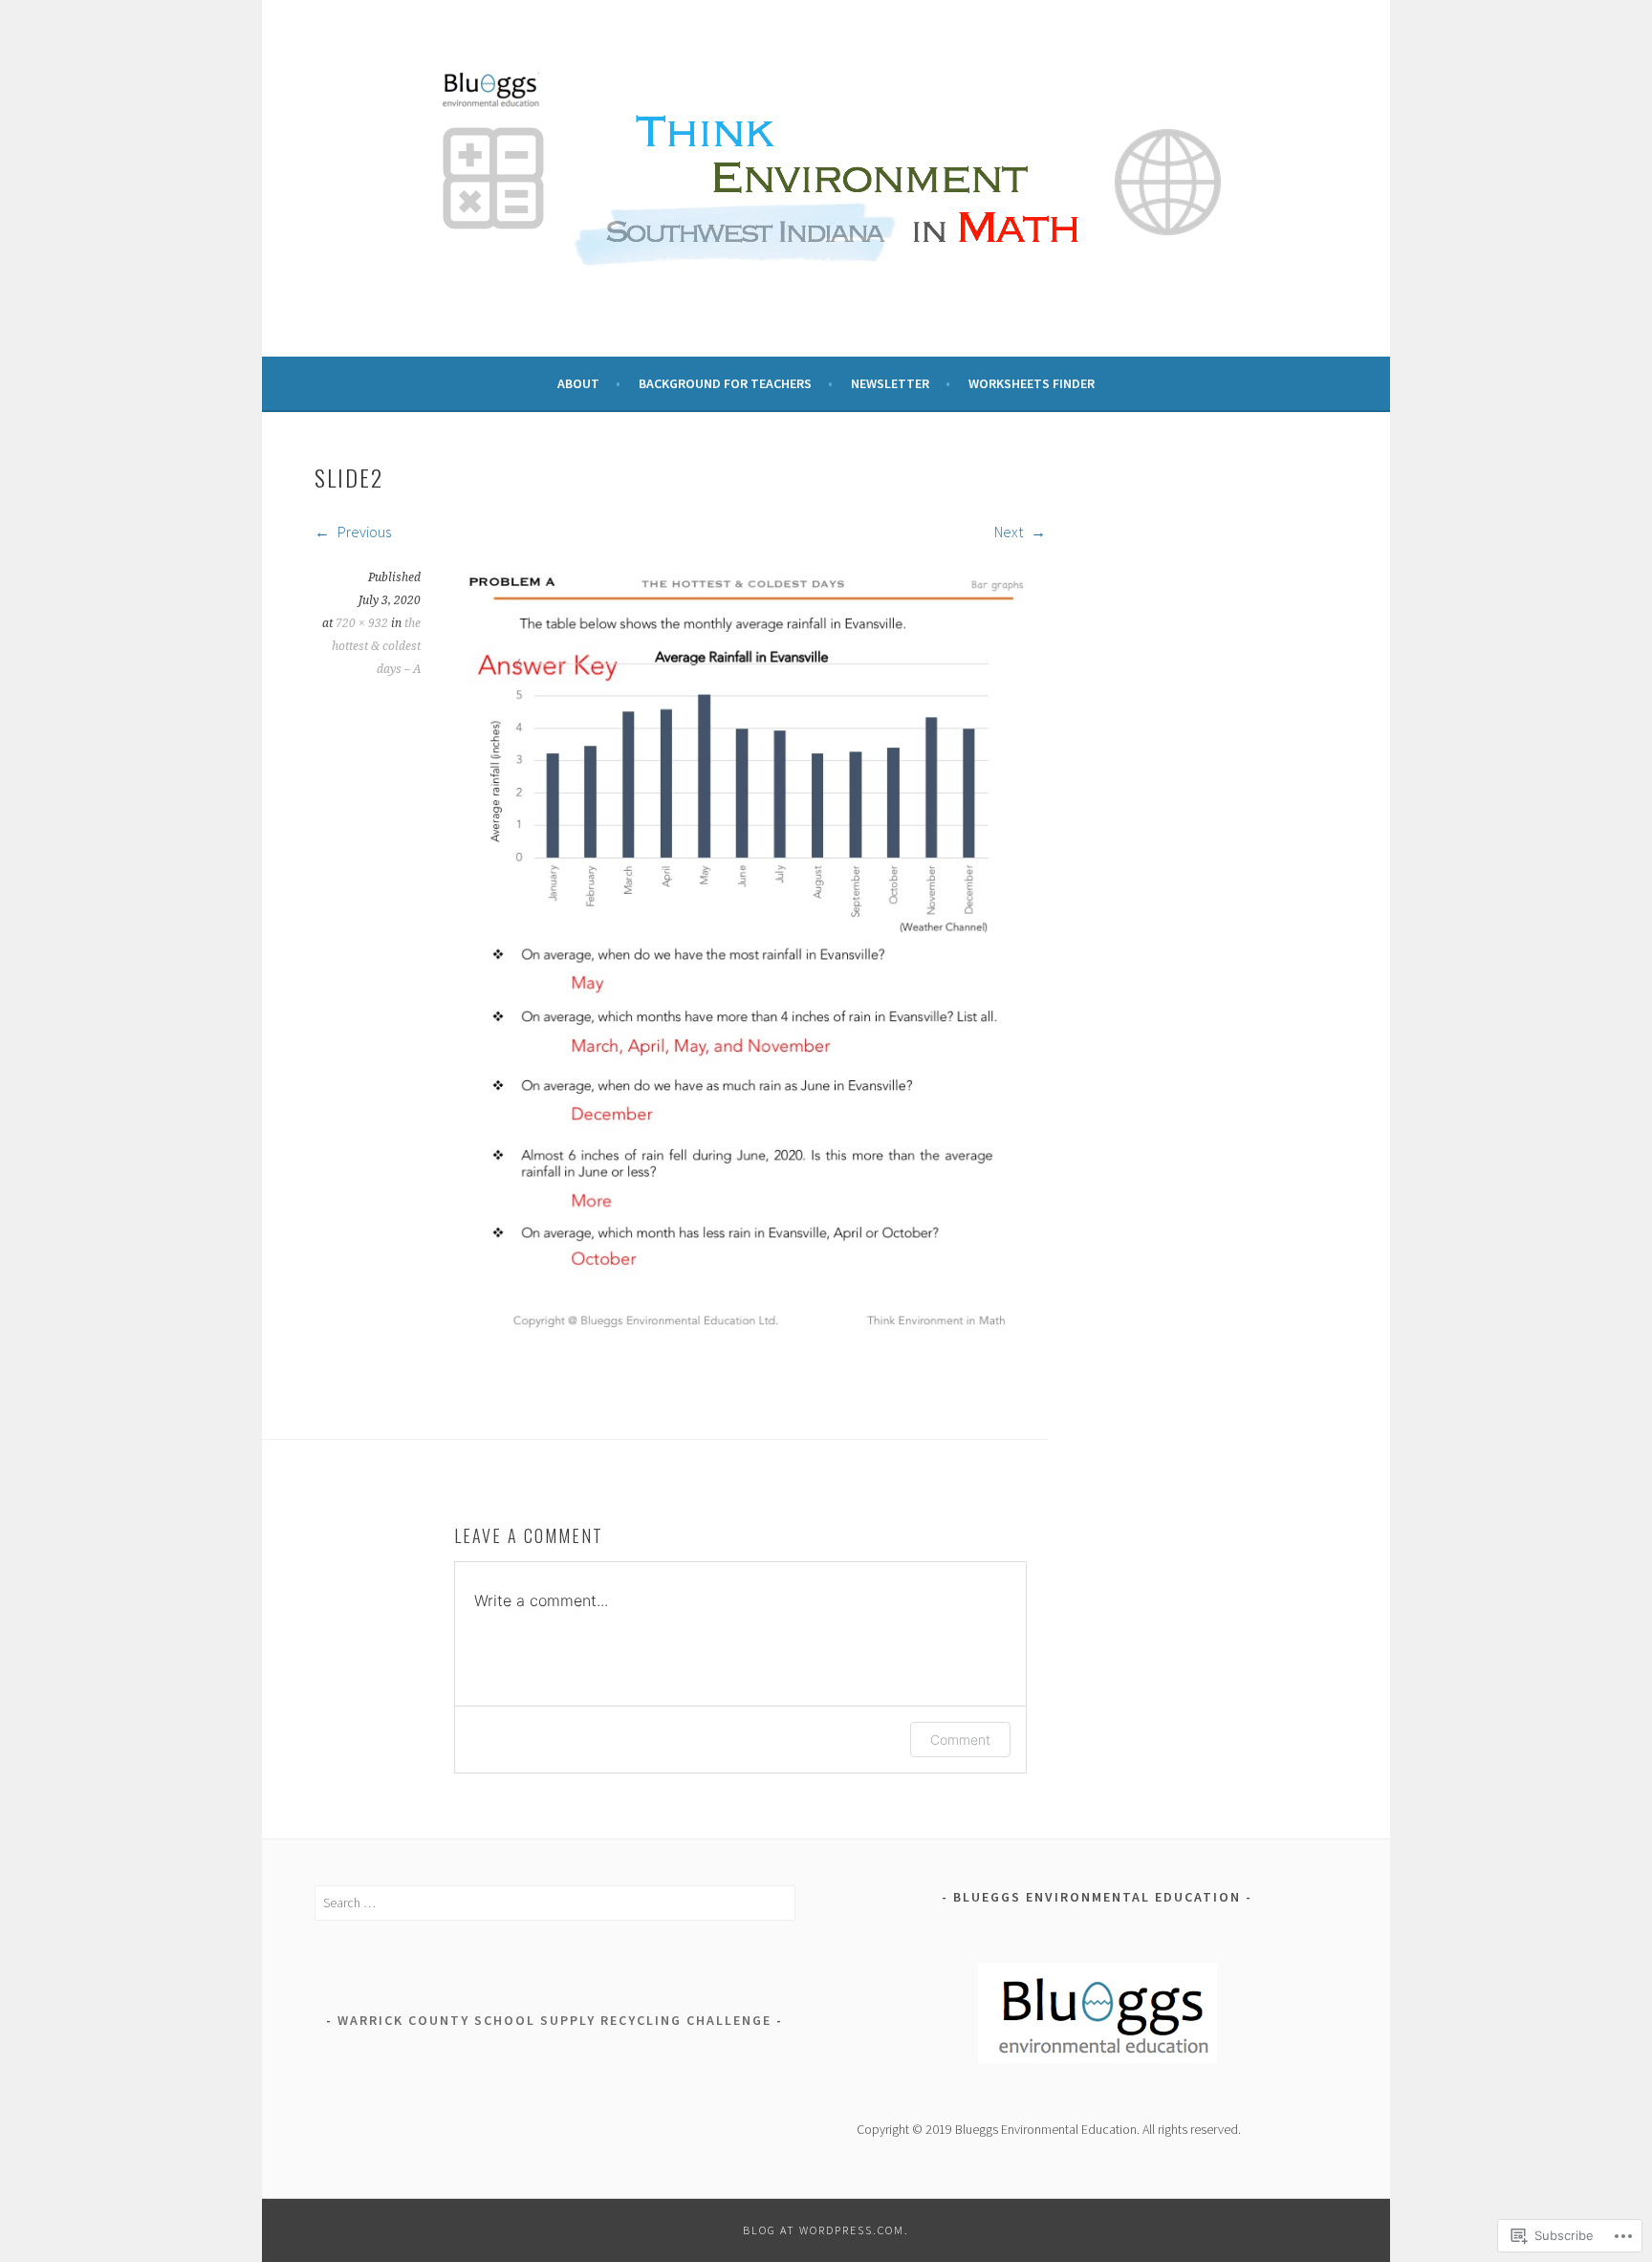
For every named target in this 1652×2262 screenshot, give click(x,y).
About (578, 383)
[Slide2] (750, 1326)
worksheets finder (1032, 383)
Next (1010, 532)
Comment (960, 1740)
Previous (363, 532)
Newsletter (890, 383)
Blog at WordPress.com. (826, 2230)
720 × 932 (362, 623)
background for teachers (725, 383)
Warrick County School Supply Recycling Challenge (554, 2020)
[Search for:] (555, 1903)
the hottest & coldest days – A (376, 646)
